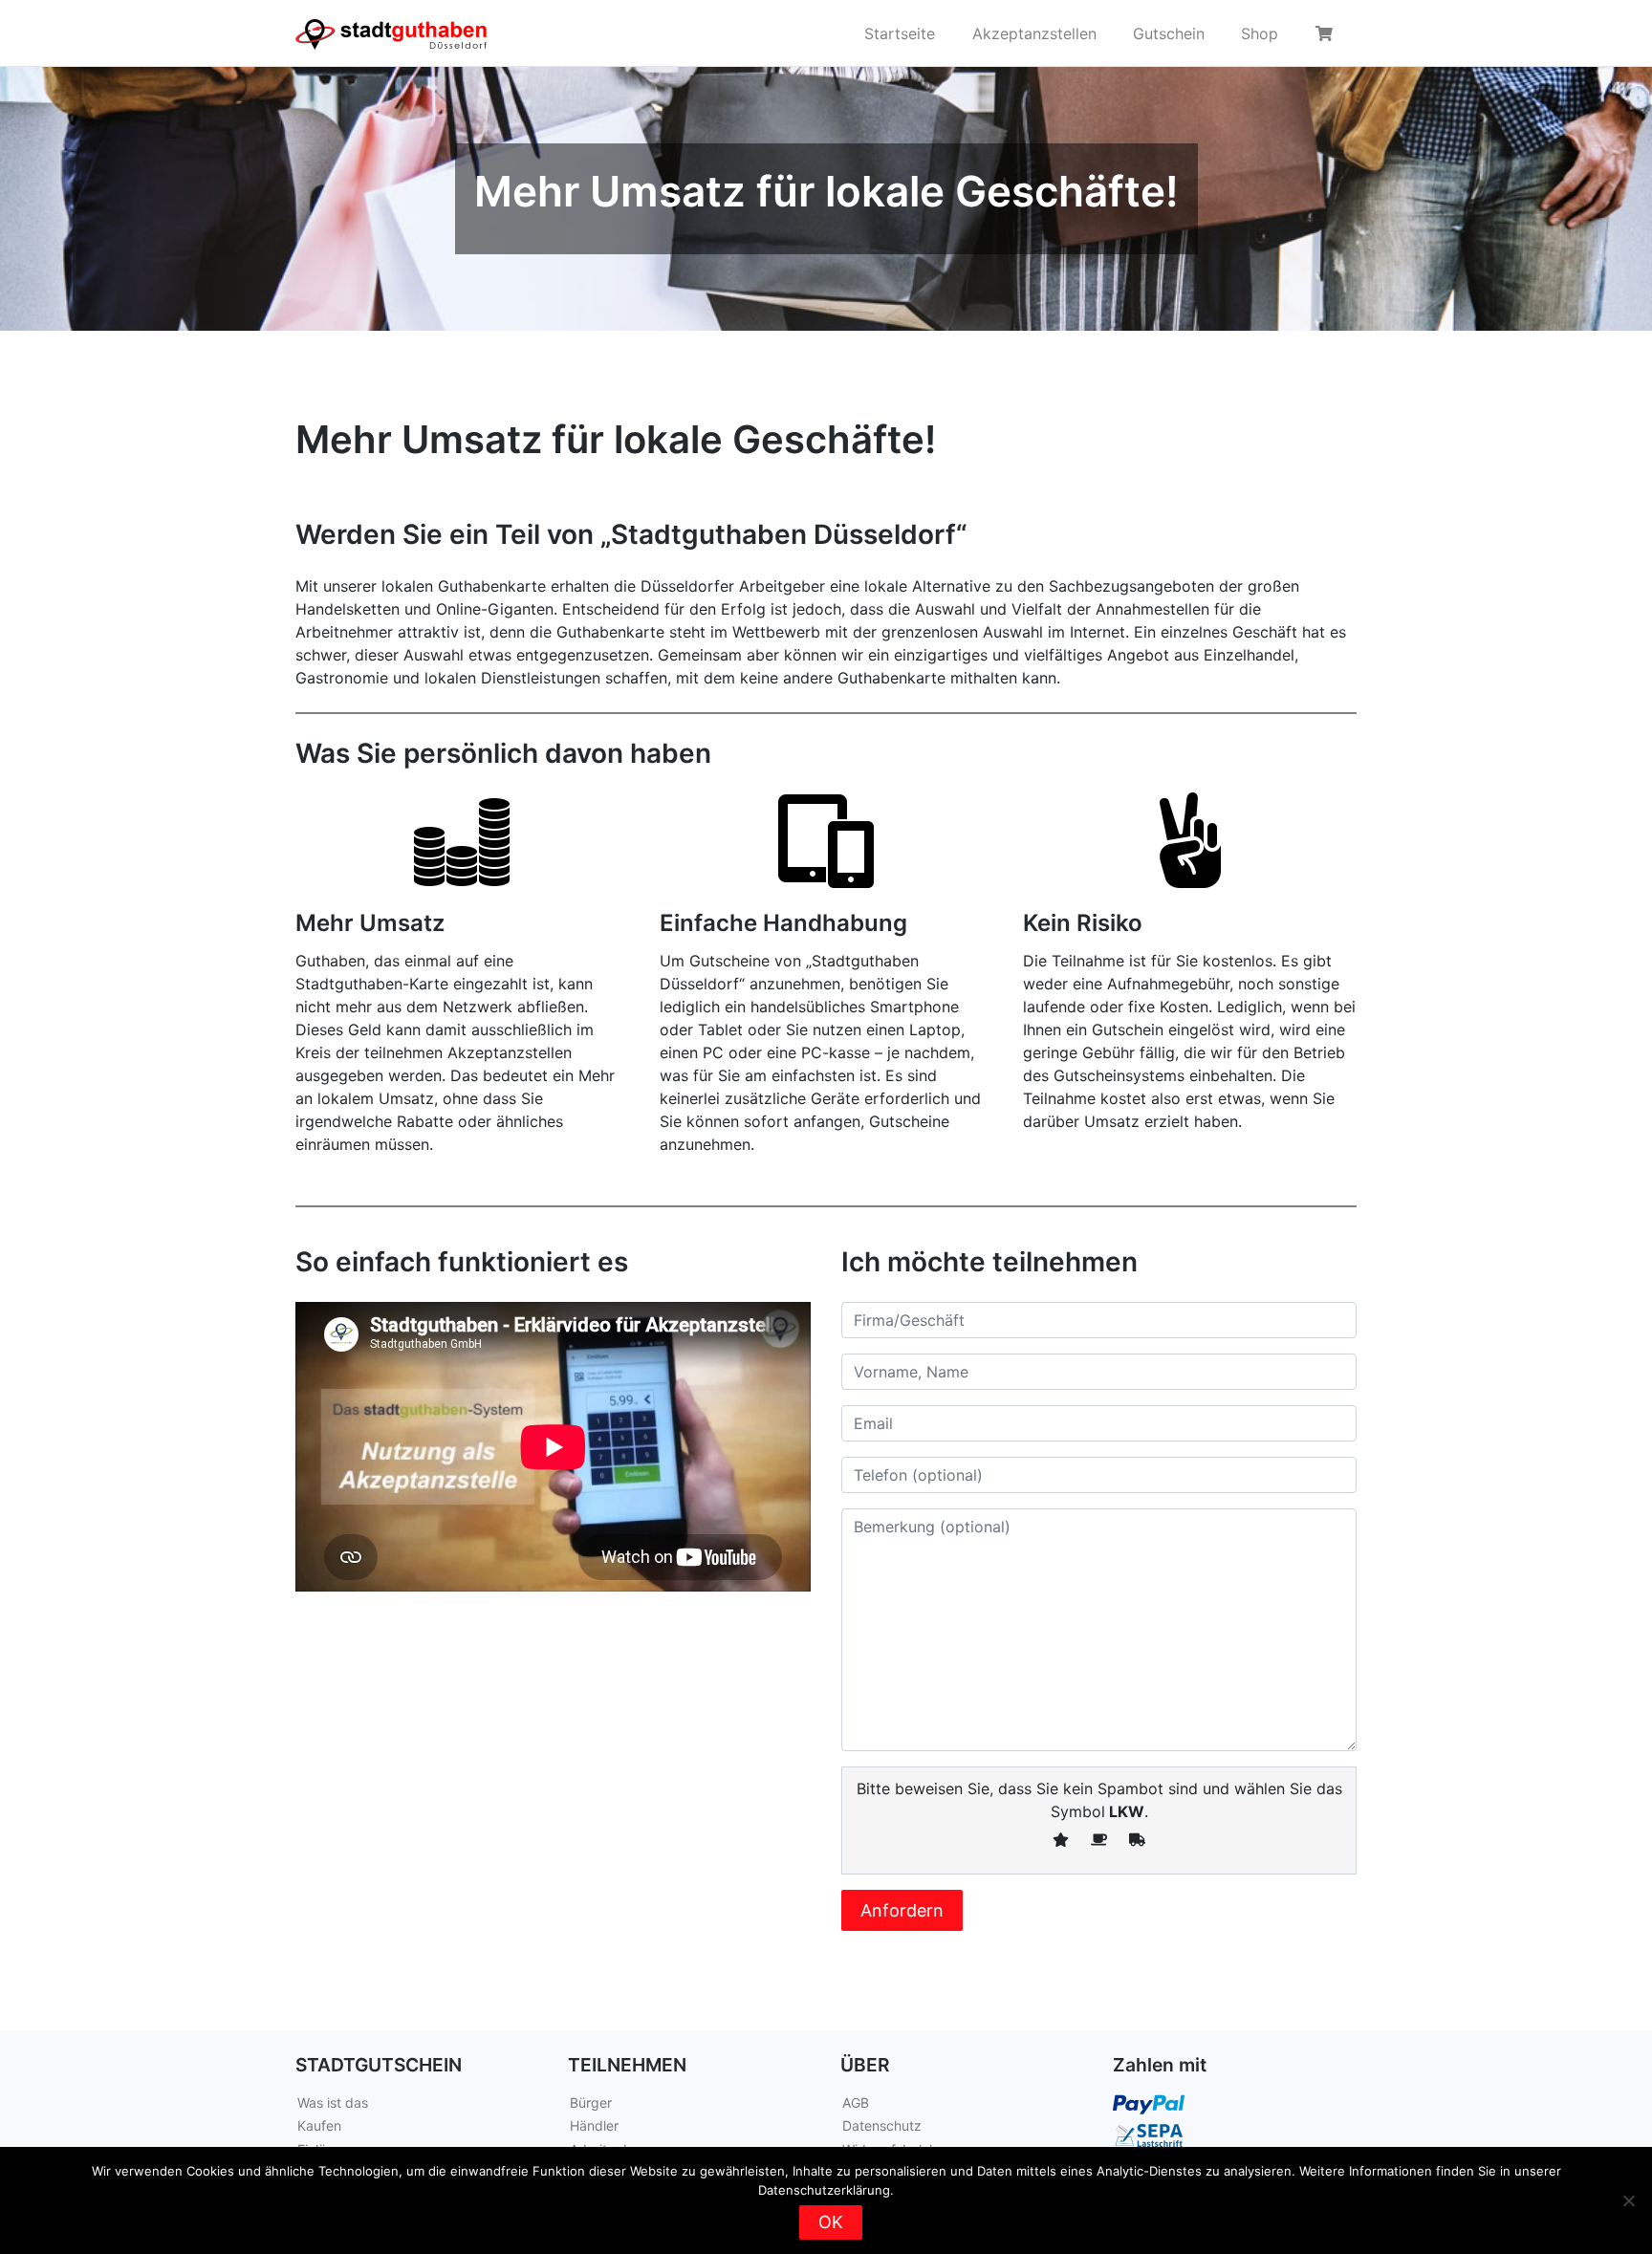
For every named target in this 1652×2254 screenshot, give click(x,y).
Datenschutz (882, 2125)
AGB (856, 2102)
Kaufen (319, 2125)
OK (831, 2222)
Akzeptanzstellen (1034, 33)
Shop (1260, 33)
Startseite (900, 33)
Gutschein (1169, 33)
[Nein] (1628, 2200)
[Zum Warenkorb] (1327, 33)
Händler (594, 2125)
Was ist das (333, 2102)
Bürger (591, 2102)
